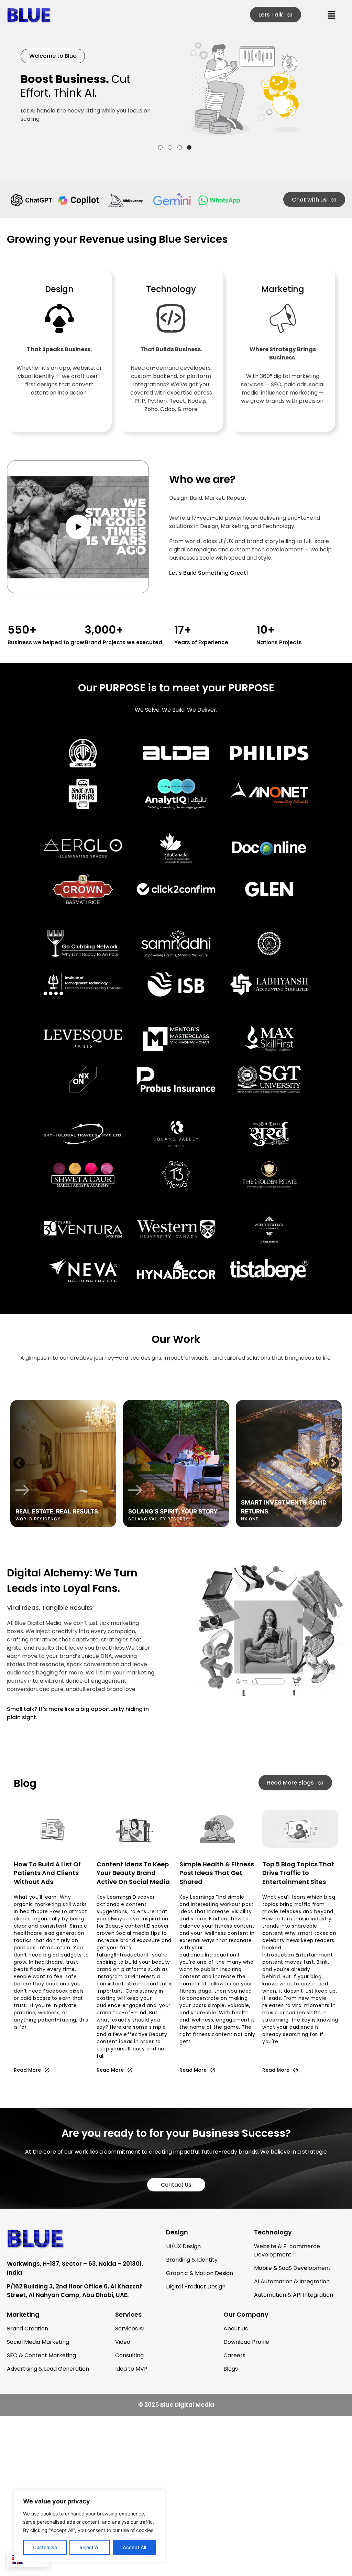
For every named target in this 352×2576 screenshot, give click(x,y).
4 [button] (189, 147)
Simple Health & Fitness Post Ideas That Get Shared (217, 1873)
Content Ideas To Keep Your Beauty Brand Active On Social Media (133, 1873)
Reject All (90, 2547)
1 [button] (160, 147)
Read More (27, 2070)
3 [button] (180, 147)
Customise (45, 2547)
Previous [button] (19, 1464)
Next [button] (333, 1464)
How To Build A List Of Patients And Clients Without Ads (47, 1873)
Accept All (134, 2547)
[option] (63, 1464)
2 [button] (170, 147)
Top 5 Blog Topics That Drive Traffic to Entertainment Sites (298, 1873)
